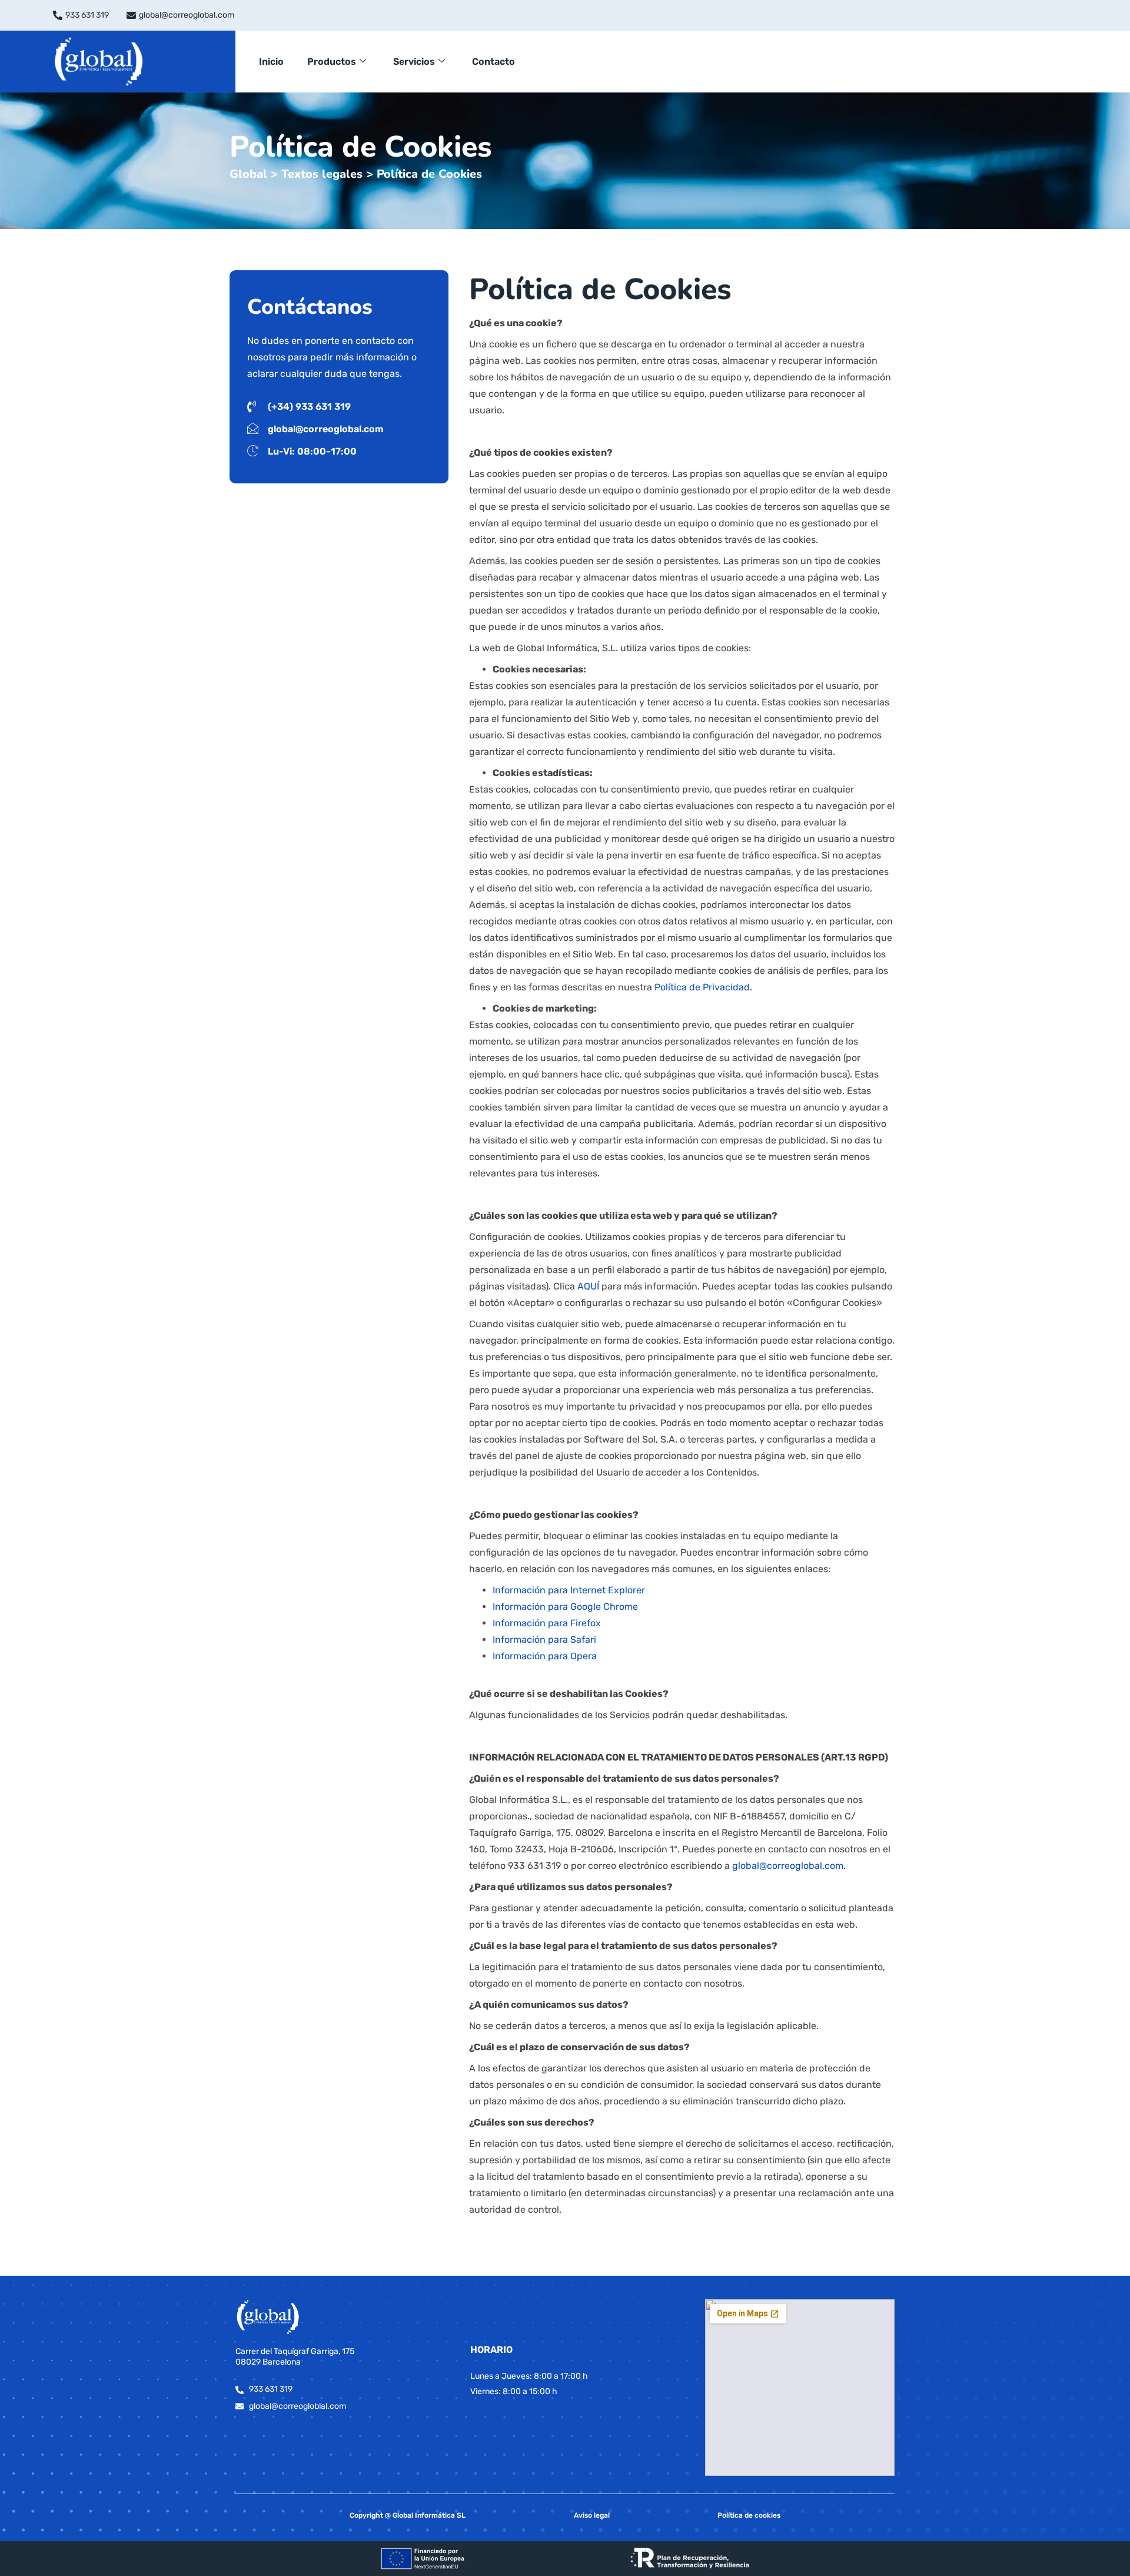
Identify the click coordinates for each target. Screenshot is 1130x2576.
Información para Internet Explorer (569, 1590)
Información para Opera (545, 1656)
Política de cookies (749, 2515)
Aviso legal (592, 2515)
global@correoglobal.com (187, 15)
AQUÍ (588, 1286)
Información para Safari (544, 1640)
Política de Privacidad (702, 987)
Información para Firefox (547, 1623)
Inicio (271, 62)
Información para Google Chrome (565, 1607)
